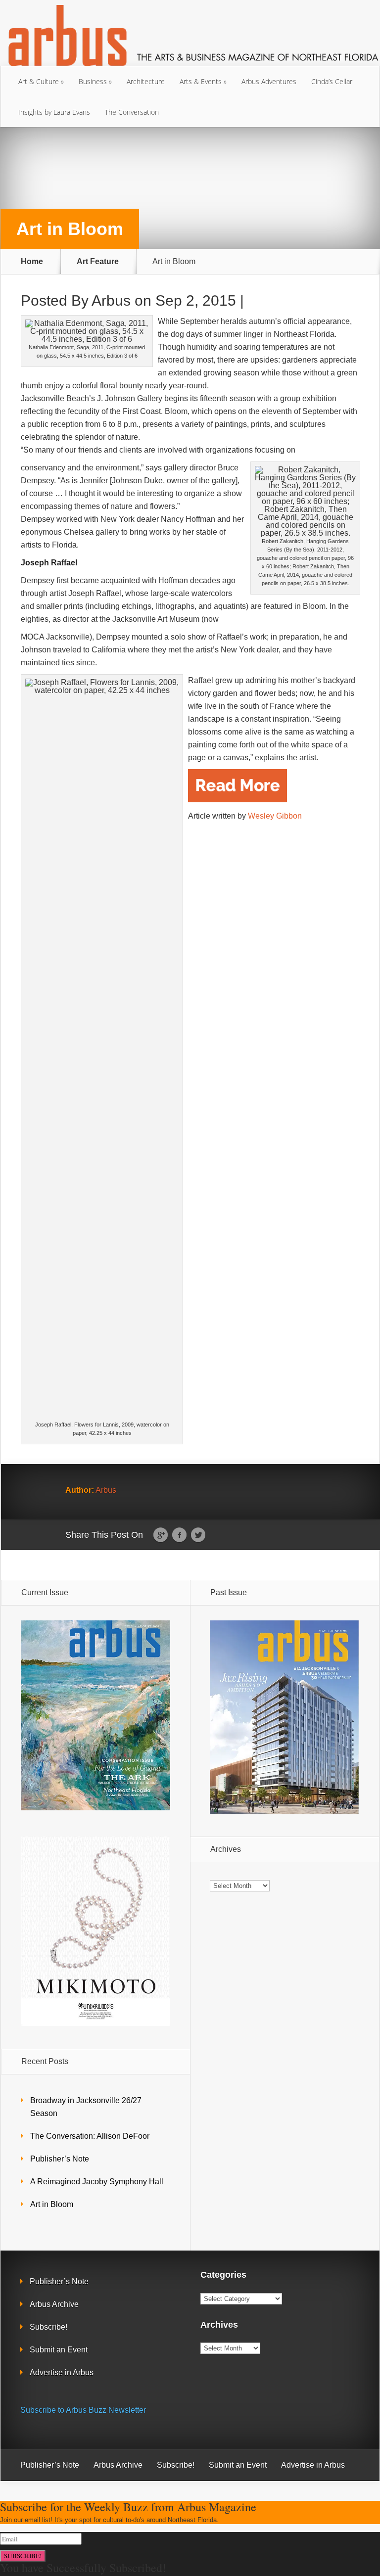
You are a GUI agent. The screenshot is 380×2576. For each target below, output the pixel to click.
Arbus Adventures (269, 81)
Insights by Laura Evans (54, 112)
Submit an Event (59, 2350)
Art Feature (98, 262)
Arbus (111, 300)
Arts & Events (201, 81)
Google (161, 1535)
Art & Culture (39, 81)
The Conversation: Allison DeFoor (90, 2136)
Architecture (146, 81)
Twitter (198, 1535)
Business (93, 81)
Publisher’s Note (60, 2159)
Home (32, 262)
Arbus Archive (54, 2304)
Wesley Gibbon (274, 816)
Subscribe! (48, 2327)
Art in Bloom (52, 2204)
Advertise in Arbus (62, 2372)
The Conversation (132, 112)
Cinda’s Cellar (332, 81)
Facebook (179, 1535)
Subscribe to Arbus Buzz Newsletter (83, 2410)
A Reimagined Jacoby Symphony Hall (97, 2182)
